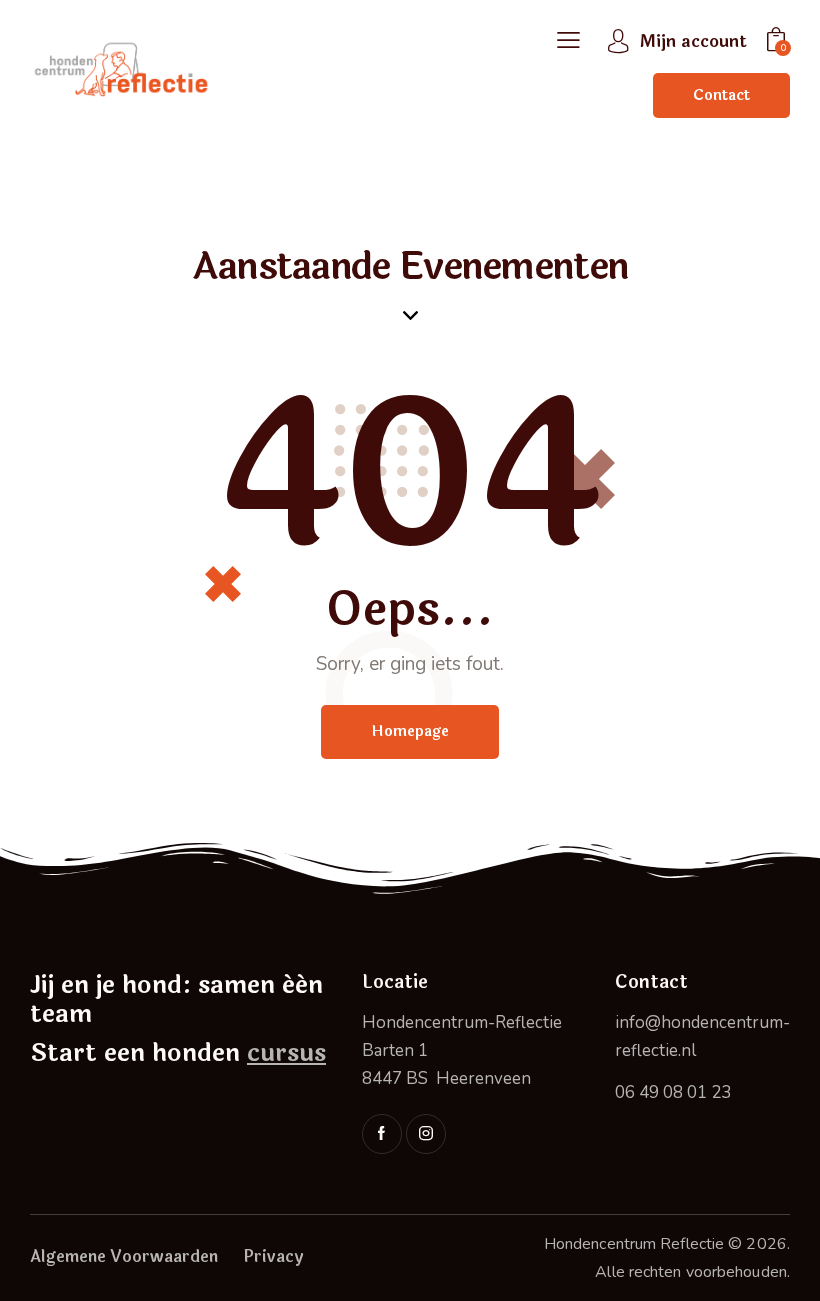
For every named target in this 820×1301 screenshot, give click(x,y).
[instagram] (426, 1134)
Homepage (410, 731)
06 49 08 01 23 (673, 1092)
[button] (568, 41)
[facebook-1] (382, 1134)
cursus (286, 1053)
